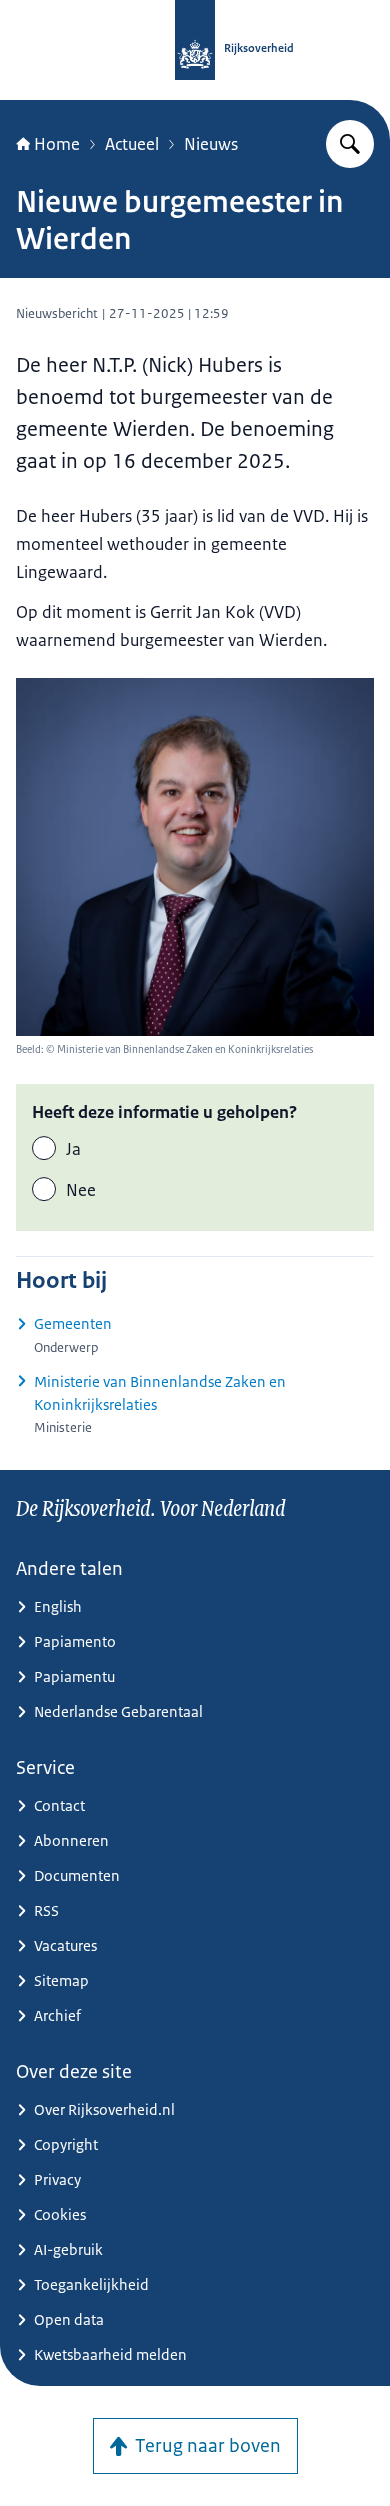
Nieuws (211, 144)
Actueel (132, 144)
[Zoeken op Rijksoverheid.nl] (350, 144)
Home (57, 144)
